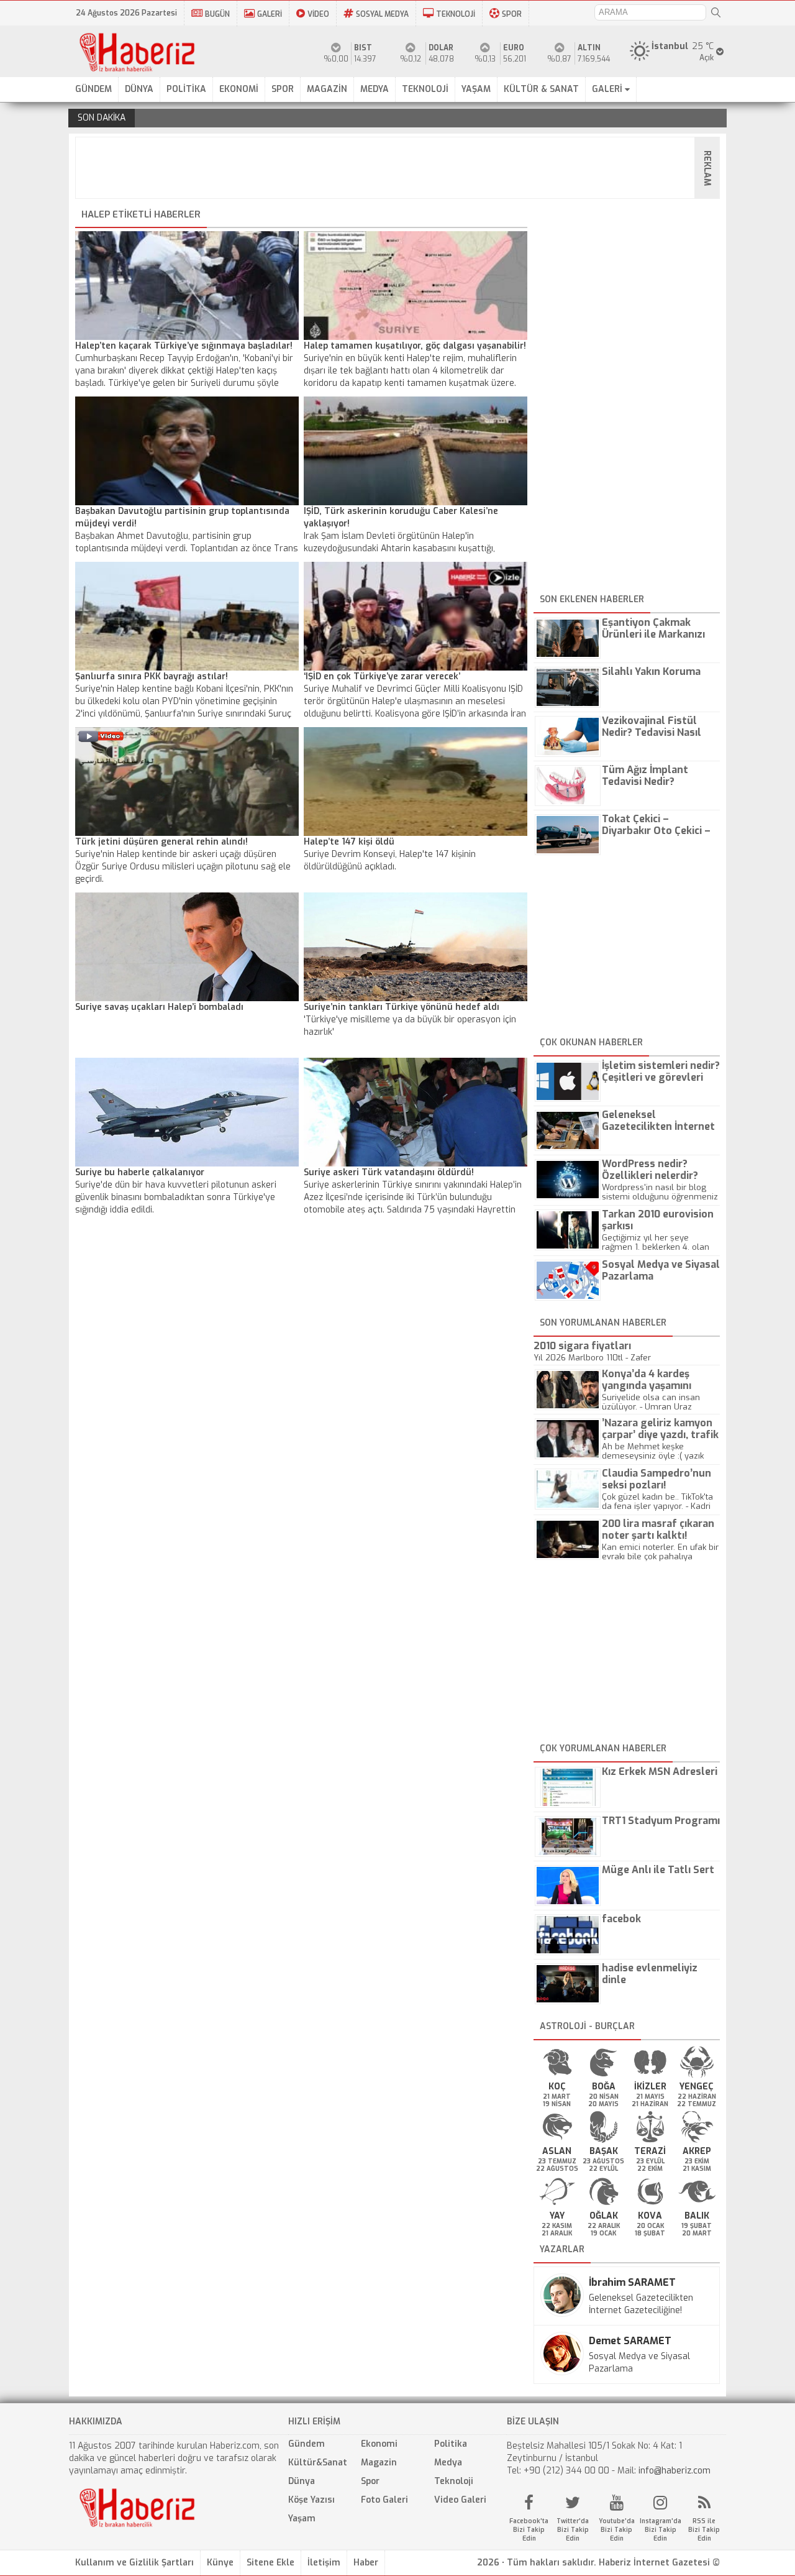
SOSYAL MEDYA (382, 14)
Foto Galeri (384, 2500)
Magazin (379, 2463)
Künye (220, 2563)
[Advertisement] (401, 168)
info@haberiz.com (675, 2471)
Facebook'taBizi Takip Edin (529, 2530)
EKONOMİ (239, 89)
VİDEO (318, 14)
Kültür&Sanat (318, 2463)
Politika (451, 2444)
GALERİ (270, 14)
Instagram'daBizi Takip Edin (661, 2530)
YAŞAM (476, 89)
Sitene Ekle (270, 2563)
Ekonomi (379, 2444)
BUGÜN (217, 14)
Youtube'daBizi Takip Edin (617, 2530)
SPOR (512, 14)
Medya (448, 2463)
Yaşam (302, 2519)
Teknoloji (454, 2481)
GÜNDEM (93, 89)
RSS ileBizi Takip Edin (704, 2530)
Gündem (307, 2444)
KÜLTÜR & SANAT (541, 89)
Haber (366, 2563)
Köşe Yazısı (311, 2500)
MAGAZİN (327, 89)
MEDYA (375, 89)
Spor (370, 2481)
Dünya (302, 2481)
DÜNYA (139, 89)
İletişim (324, 2563)
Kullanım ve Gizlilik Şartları (134, 2563)
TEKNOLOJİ (456, 14)
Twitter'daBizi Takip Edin (573, 2530)
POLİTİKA (186, 89)
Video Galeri (460, 2500)
